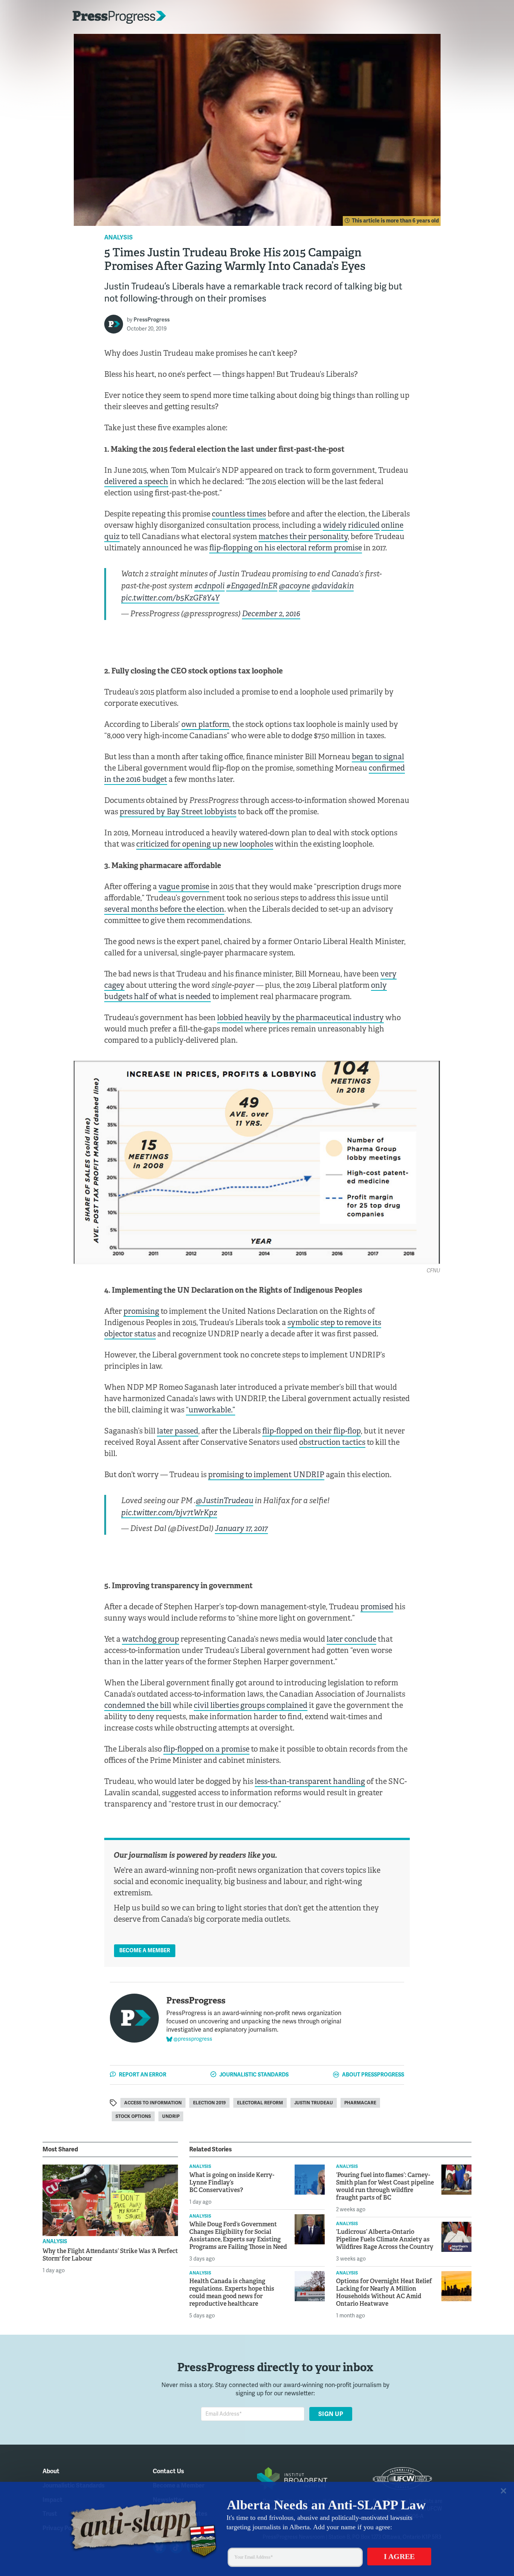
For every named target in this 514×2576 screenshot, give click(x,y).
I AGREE (399, 2555)
